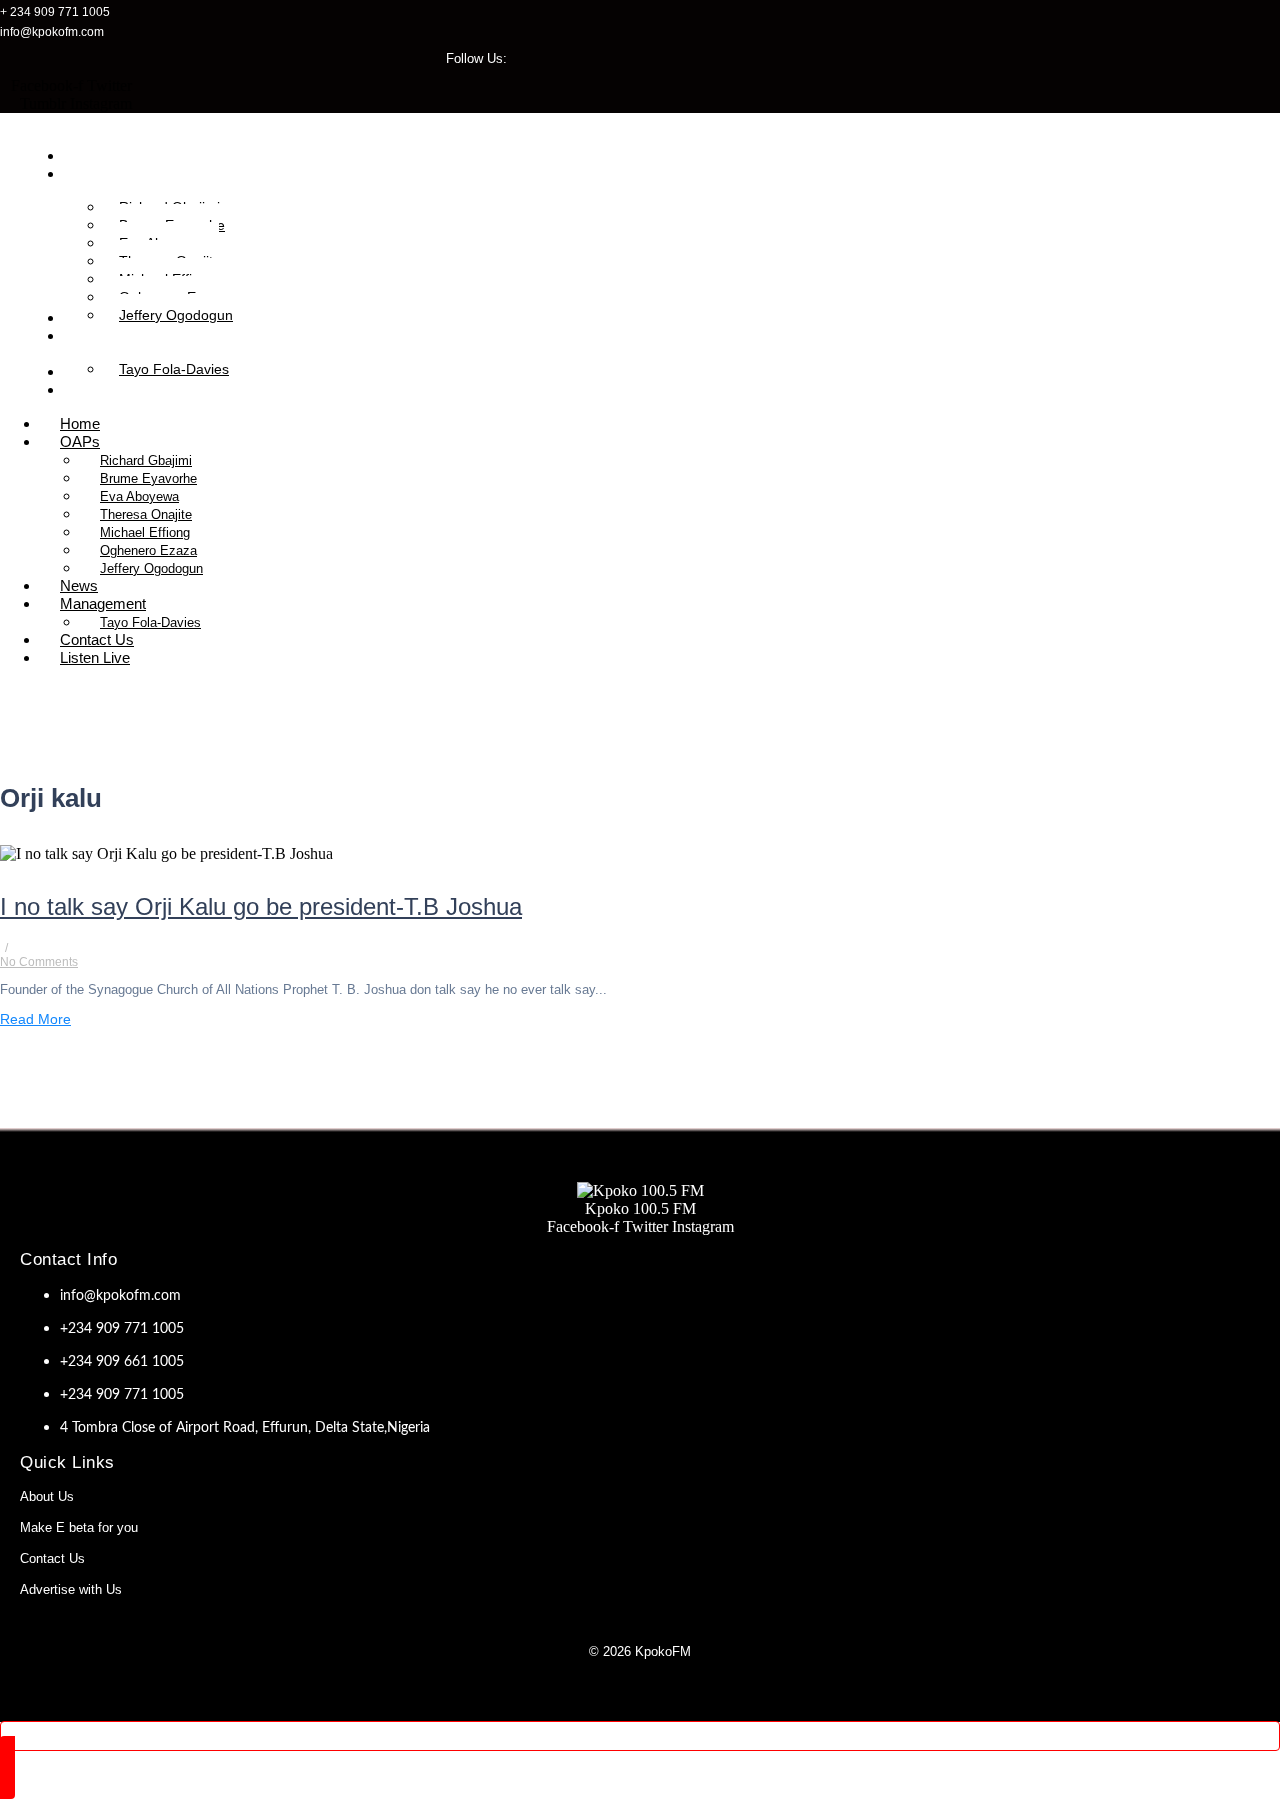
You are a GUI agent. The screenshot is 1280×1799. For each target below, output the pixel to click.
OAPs (80, 441)
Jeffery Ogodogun (151, 568)
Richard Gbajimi (146, 460)
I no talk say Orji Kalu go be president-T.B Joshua (261, 906)
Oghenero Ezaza (148, 550)
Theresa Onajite (146, 514)
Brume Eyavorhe (148, 478)
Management (103, 603)
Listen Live (95, 657)
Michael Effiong (145, 532)
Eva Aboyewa (139, 496)
